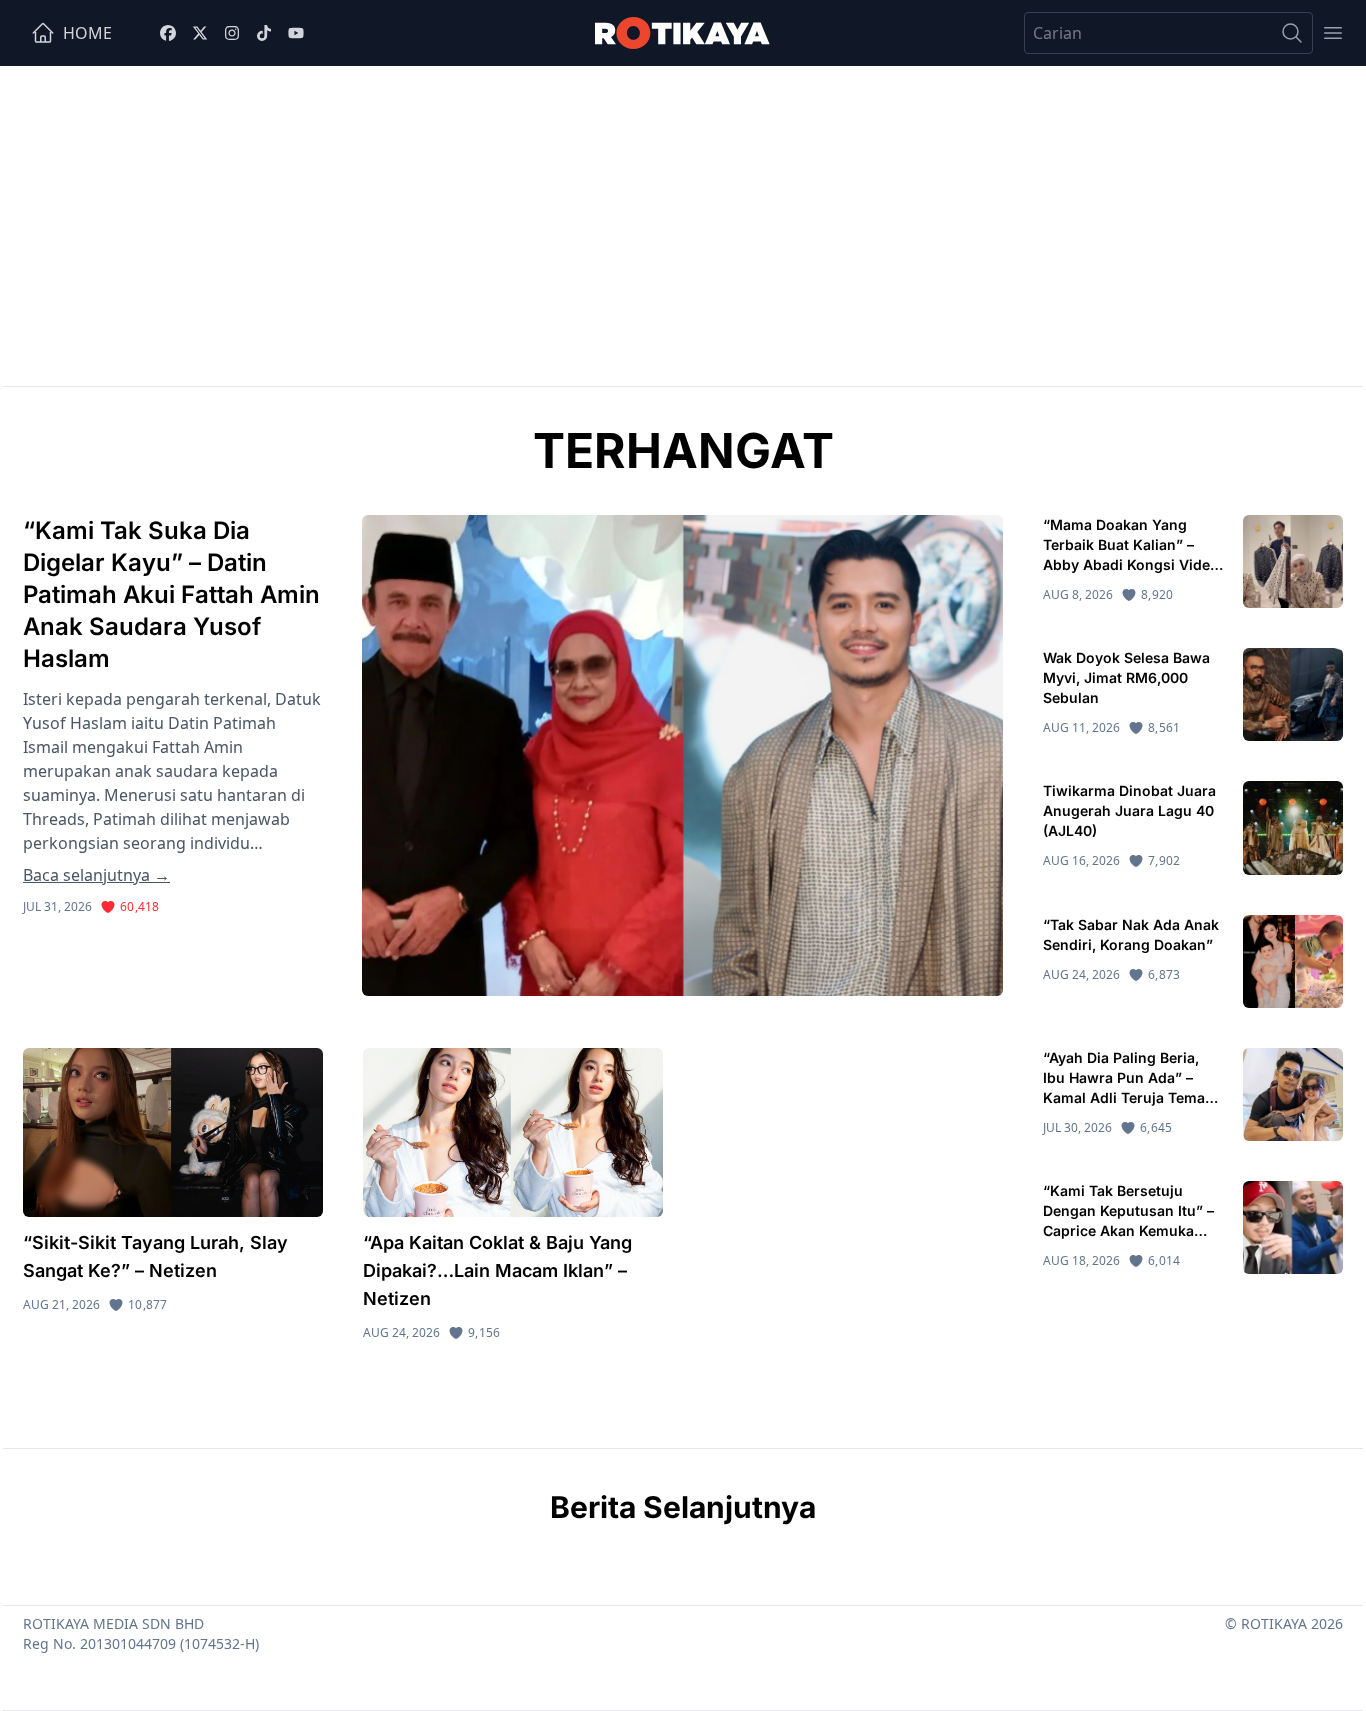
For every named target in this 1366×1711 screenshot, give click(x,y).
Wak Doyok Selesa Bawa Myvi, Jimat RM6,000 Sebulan (1126, 677)
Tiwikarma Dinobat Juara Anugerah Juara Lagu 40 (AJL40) (1129, 810)
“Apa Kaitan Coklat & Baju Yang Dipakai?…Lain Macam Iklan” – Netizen (497, 1270)
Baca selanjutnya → (96, 875)
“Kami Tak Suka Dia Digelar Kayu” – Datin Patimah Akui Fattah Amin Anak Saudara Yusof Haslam (171, 594)
